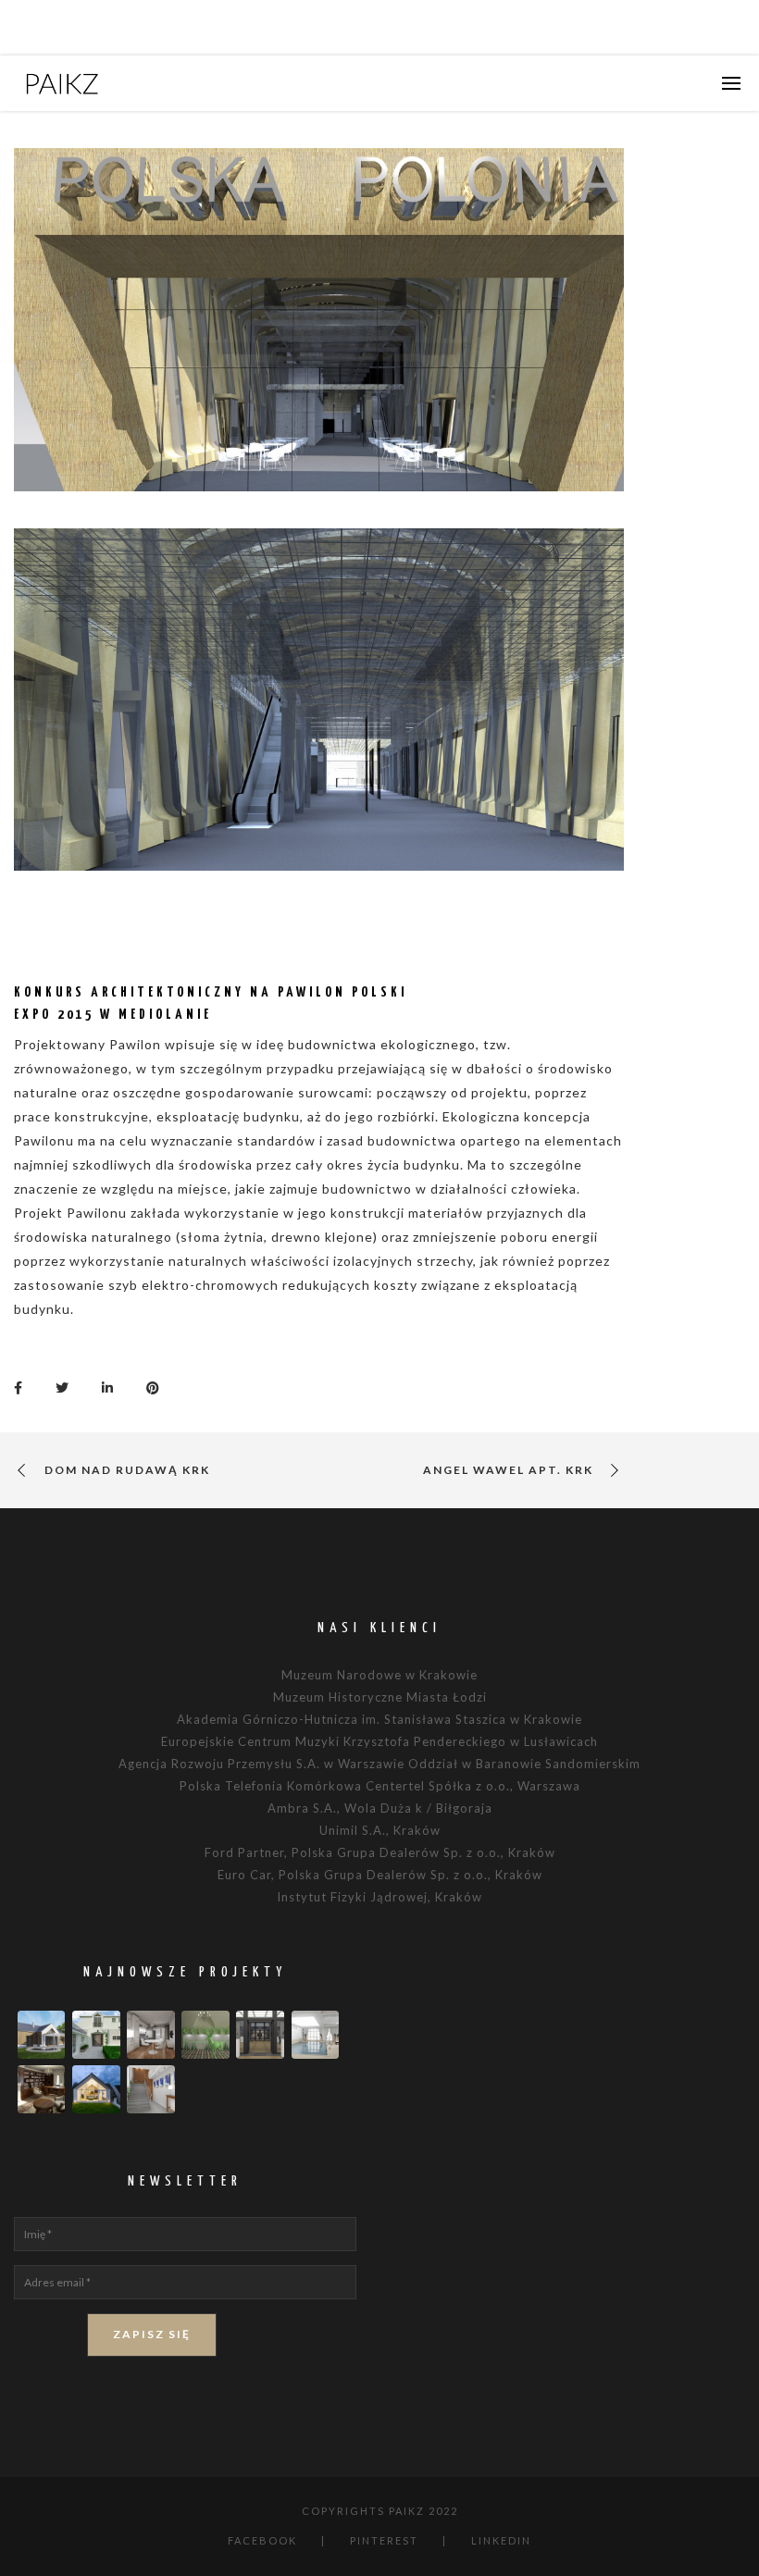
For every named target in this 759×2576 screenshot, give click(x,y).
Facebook (262, 2540)
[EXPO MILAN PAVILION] (23, 1386)
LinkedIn (501, 2540)
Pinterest (384, 2540)
